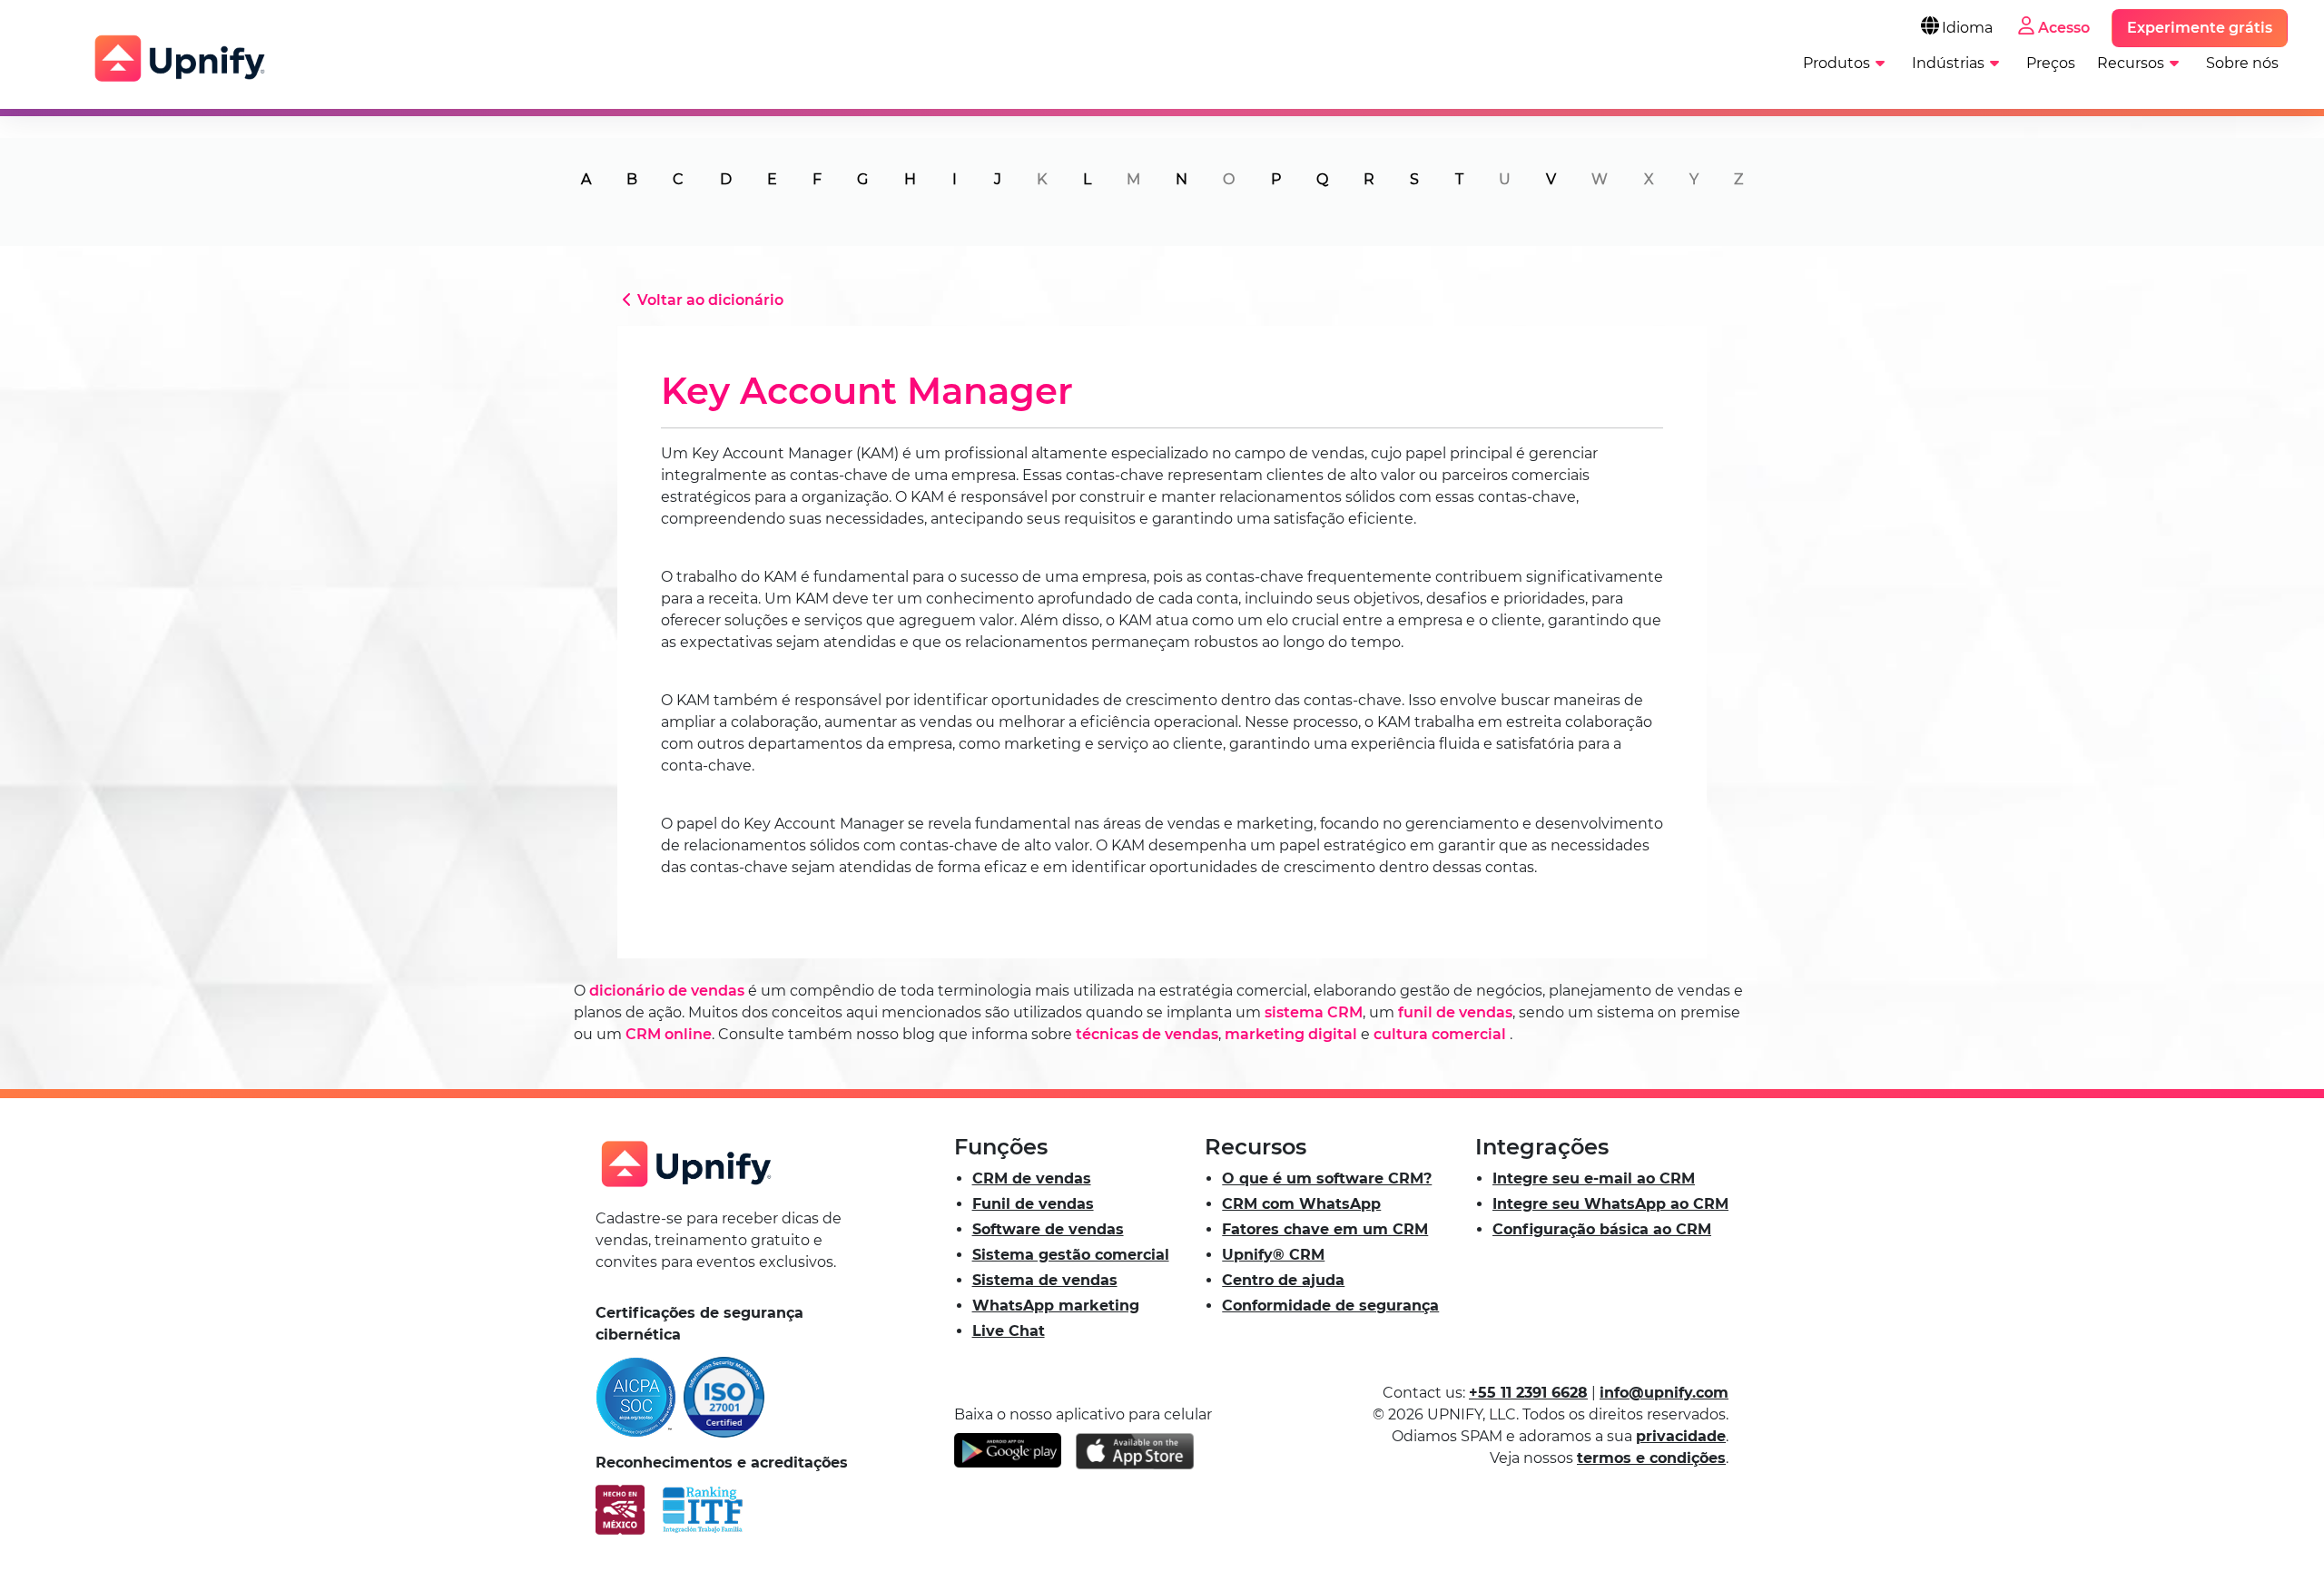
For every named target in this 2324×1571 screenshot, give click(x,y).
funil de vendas (1455, 1012)
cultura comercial (1440, 1034)
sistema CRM (1314, 1012)
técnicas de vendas (1147, 1034)
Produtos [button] (1837, 63)
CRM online (669, 1034)
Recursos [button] (2131, 63)
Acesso (2064, 28)
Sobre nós (2242, 63)
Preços (2051, 63)
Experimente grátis (2200, 28)
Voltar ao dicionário (710, 300)
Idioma (1967, 28)
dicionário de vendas (667, 991)
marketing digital (1291, 1034)
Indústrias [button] (1948, 63)
